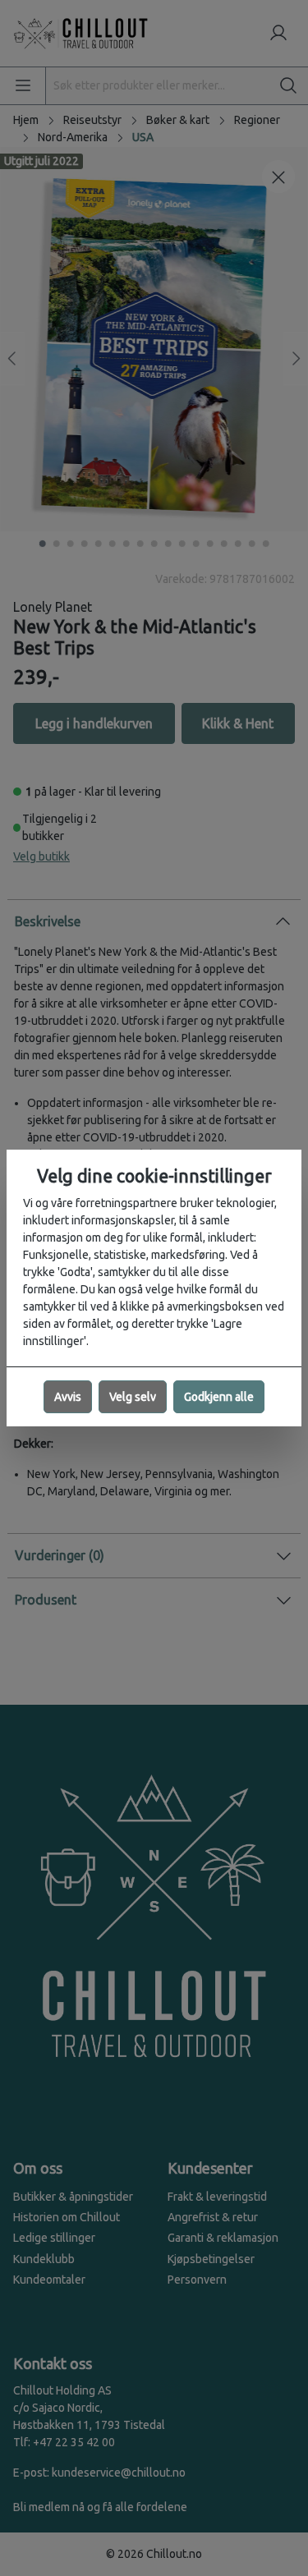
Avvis (68, 1397)
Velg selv (133, 1397)
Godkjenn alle (219, 1397)
